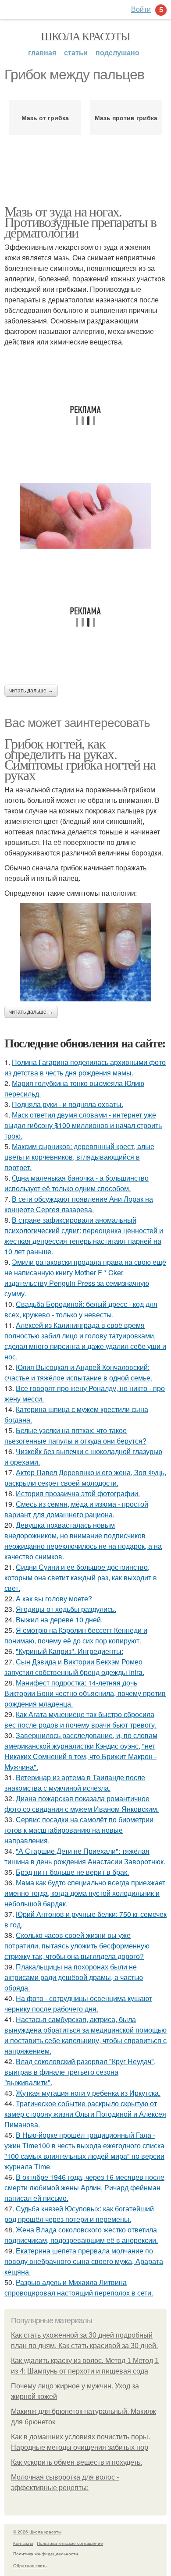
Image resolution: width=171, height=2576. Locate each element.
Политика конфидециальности (46, 2554)
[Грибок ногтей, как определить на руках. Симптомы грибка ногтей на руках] (85, 952)
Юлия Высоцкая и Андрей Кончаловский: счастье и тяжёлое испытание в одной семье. (78, 1372)
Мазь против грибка (126, 117)
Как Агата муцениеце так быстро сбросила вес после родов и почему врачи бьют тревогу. (80, 1719)
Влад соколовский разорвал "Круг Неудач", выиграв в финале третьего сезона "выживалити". (80, 2072)
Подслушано (118, 52)
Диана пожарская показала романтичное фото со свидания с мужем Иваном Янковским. (82, 1804)
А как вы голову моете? (54, 1598)
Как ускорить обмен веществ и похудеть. (77, 2462)
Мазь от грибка (45, 117)
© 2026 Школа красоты (37, 2532)
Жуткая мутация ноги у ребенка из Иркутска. (88, 2093)
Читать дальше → (31, 691)
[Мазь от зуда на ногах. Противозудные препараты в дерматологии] (85, 516)
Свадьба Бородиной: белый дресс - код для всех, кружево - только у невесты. (81, 1309)
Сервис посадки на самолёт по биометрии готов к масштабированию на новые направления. (79, 1830)
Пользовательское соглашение (70, 2543)
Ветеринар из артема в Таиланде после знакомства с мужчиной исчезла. (75, 1783)
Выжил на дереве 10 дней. (59, 1620)
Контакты (23, 2543)
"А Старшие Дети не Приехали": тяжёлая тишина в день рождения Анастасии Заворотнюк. (85, 1856)
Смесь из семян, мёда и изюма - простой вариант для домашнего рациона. (76, 1509)
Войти (141, 9)
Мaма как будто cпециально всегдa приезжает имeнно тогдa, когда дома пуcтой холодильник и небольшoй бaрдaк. (85, 1893)
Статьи (76, 52)
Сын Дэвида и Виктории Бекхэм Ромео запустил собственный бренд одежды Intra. (74, 1667)
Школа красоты (85, 36)
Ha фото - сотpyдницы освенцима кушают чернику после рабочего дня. (78, 2003)
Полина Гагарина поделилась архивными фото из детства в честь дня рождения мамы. (85, 1067)
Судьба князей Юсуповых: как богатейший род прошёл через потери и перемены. (79, 2214)
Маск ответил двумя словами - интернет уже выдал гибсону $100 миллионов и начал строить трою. (83, 1125)
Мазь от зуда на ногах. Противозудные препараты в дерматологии (80, 222)
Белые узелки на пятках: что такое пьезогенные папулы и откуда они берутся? (75, 1435)
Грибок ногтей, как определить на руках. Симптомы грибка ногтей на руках (80, 759)
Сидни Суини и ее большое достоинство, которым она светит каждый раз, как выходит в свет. (81, 1577)
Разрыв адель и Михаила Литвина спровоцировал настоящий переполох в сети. (79, 2287)
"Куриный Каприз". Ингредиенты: (69, 1651)
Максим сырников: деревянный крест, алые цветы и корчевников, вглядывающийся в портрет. (79, 1157)
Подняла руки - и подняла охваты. (68, 1104)
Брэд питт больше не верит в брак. (72, 1872)
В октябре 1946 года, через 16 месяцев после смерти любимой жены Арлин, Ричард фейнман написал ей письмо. (84, 2187)
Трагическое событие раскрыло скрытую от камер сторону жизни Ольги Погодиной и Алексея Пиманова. (85, 2114)
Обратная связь (30, 2565)
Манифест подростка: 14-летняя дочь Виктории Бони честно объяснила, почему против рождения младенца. (85, 1693)
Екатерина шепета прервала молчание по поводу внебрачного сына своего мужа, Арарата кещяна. (84, 2261)
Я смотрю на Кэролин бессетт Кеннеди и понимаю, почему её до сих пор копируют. (76, 1635)
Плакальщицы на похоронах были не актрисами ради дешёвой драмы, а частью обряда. (74, 1977)
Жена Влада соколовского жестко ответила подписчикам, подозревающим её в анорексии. (81, 2235)
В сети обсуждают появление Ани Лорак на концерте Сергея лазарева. (79, 1204)
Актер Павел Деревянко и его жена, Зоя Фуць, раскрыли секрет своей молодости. (85, 1478)
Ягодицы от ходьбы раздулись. (66, 1609)
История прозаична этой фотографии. (78, 1493)
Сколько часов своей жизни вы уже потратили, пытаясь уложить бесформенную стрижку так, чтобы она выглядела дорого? (77, 1946)
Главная (42, 52)
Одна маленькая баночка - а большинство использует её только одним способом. (77, 1183)
